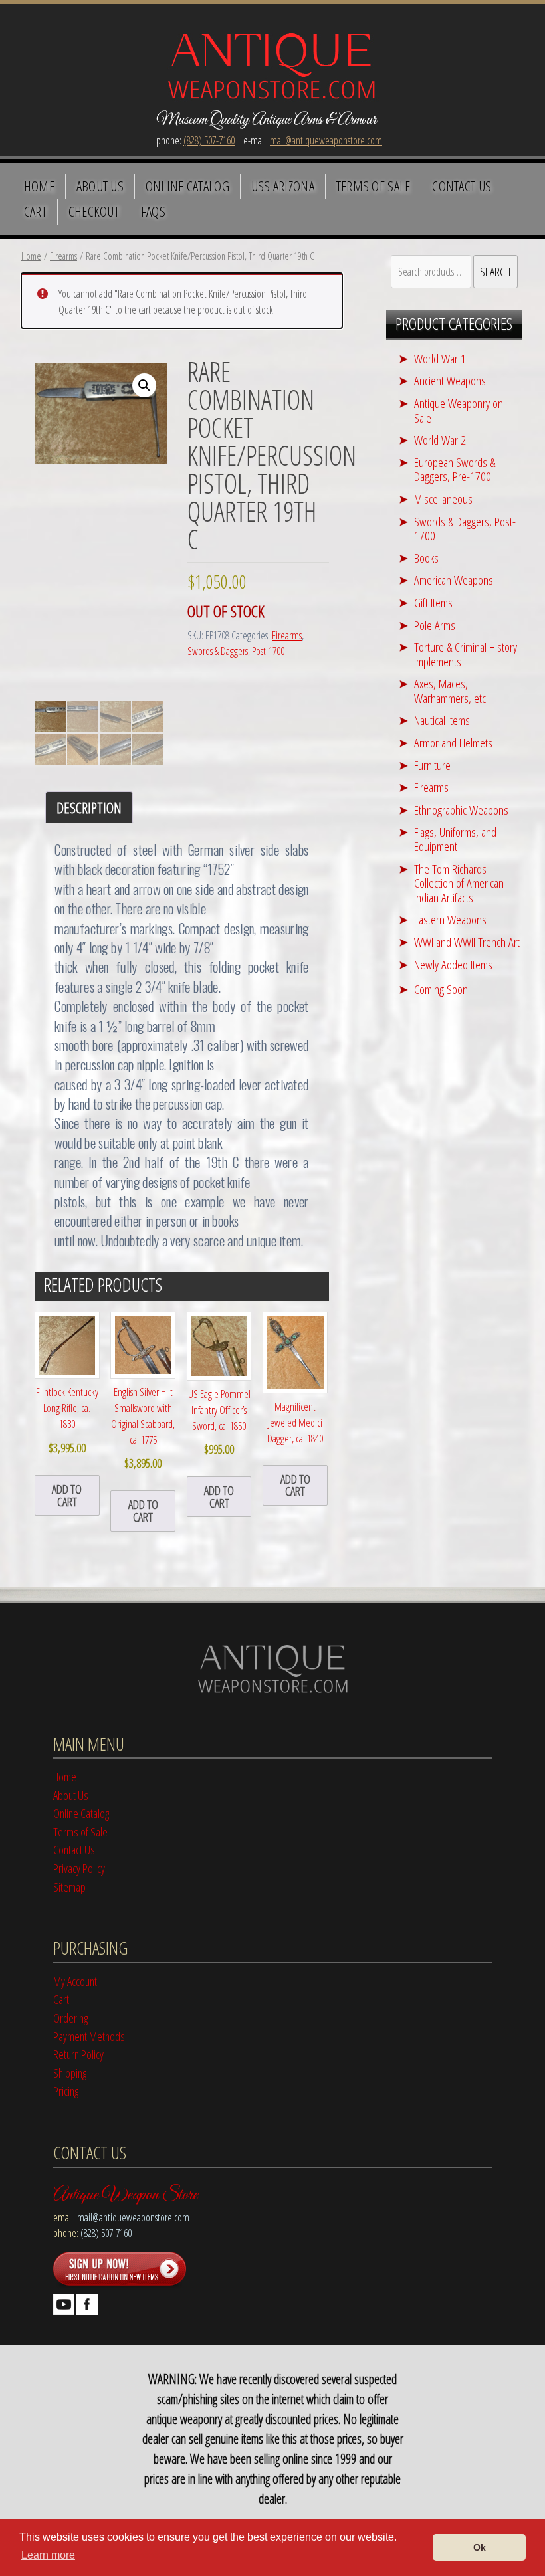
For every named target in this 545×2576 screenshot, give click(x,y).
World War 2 (440, 440)
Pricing (66, 2091)
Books (426, 558)
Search (495, 271)
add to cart (67, 1495)
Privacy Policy (79, 1868)
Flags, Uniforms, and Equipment (455, 839)
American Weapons (454, 580)
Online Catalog (187, 186)
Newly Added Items (453, 964)
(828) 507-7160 (209, 140)
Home (39, 186)
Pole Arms (435, 625)
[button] (144, 385)
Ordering (70, 2018)
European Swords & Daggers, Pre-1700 (455, 469)
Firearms (63, 256)
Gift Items (433, 602)
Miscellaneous (443, 499)
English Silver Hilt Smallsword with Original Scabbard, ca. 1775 (143, 1428)
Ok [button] (480, 2547)
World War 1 (440, 358)
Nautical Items (442, 720)
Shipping (70, 2073)
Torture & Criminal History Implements (466, 654)
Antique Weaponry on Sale (459, 410)
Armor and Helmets (453, 743)
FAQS (153, 211)
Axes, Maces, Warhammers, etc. (451, 691)
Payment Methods (89, 2036)
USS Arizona (283, 186)
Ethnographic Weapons (461, 810)
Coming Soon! (442, 989)
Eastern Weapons (450, 919)
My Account (75, 1981)
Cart (35, 211)
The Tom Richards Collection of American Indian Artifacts (459, 883)
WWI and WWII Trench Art (467, 942)
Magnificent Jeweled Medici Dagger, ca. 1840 (295, 1423)
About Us (100, 186)
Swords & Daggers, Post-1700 (236, 651)
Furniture (432, 765)
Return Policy (78, 2054)
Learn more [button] (48, 2555)
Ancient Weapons (450, 380)
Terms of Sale (374, 186)
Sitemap (69, 1887)
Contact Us (462, 186)
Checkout (94, 211)
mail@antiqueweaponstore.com (326, 140)
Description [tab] (89, 808)
